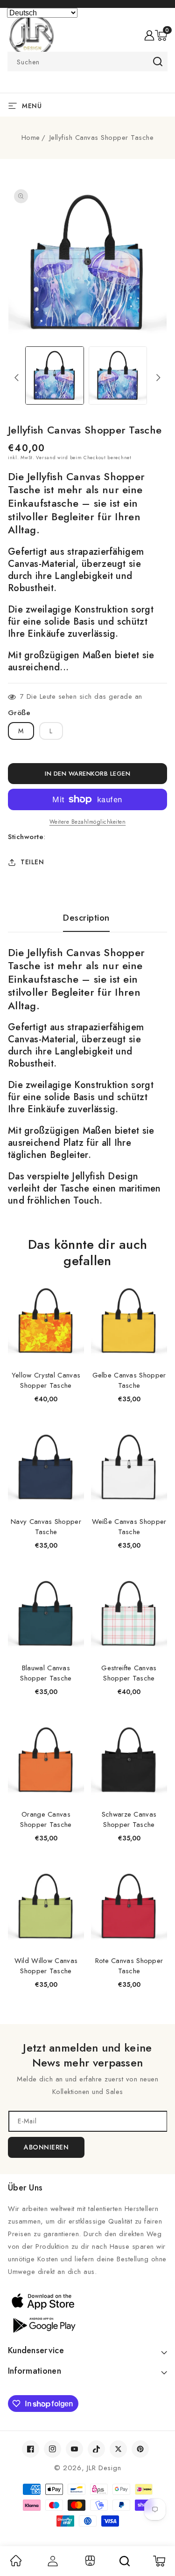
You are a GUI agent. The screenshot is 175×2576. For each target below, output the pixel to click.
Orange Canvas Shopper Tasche (46, 1819)
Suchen (157, 62)
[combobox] (87, 62)
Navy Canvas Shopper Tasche (46, 1527)
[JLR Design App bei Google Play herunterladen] (87, 2324)
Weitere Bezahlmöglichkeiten (88, 822)
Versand (46, 458)
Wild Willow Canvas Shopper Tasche (46, 1966)
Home (31, 138)
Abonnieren (46, 2147)
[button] (161, 35)
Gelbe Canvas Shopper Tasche (129, 1380)
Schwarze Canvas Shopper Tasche (129, 1819)
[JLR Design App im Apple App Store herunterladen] (87, 2301)
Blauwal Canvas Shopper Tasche (46, 1673)
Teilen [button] (32, 862)
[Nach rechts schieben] (158, 378)
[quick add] (72, 1284)
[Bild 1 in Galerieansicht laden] (54, 375)
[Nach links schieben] (17, 378)
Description (86, 918)
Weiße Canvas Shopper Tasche (129, 1527)
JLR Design (104, 2468)
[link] (16, 2564)
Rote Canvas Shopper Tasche (129, 1966)
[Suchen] (125, 2561)
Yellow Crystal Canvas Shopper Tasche (46, 1380)
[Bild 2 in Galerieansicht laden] (118, 375)
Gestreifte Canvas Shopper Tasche (129, 1673)
